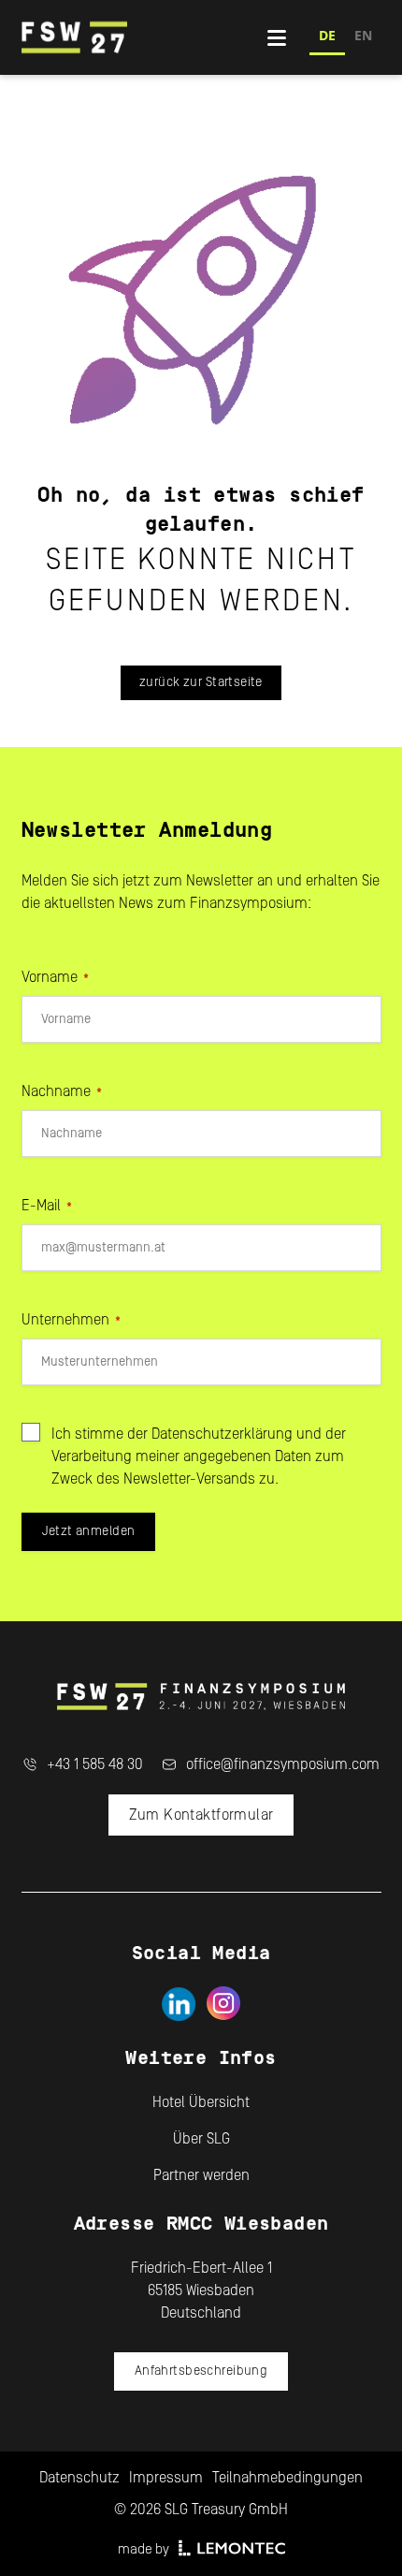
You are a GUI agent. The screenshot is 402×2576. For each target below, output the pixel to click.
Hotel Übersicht (201, 2102)
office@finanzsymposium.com (283, 1764)
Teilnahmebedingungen (287, 2478)
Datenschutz (79, 2478)
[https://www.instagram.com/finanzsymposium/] (224, 2004)
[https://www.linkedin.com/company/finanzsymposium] (178, 2004)
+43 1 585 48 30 (95, 1764)
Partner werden (201, 2175)
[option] (363, 38)
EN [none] (363, 35)
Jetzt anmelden (89, 1531)
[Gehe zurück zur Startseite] (144, 37)
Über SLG (201, 2139)
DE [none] (327, 35)
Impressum (166, 2478)
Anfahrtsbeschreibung (201, 2371)
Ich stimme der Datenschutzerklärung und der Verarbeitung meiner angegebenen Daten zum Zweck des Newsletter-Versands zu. (199, 1456)
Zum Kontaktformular (201, 1815)
